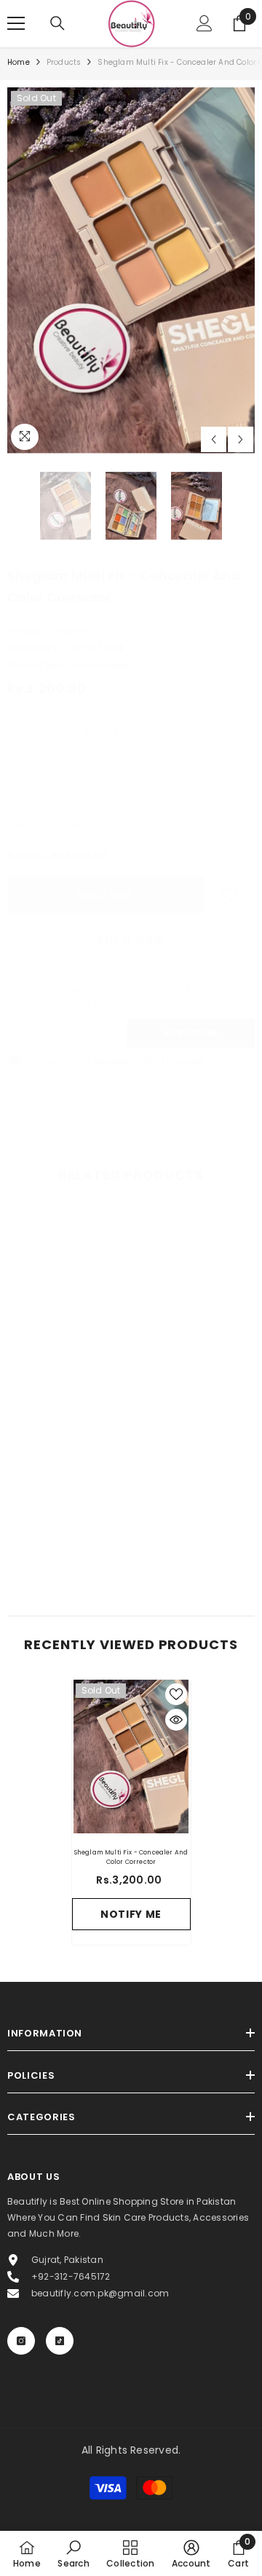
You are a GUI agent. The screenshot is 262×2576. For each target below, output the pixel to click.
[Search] (57, 23)
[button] (214, 439)
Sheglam (72, 630)
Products (64, 62)
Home (19, 62)
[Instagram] (21, 2341)
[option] (131, 270)
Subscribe (191, 1032)
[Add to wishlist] (176, 1694)
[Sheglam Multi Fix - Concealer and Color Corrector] (131, 1757)
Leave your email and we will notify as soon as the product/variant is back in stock (126, 996)
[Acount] (205, 23)
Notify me (131, 1914)
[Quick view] (176, 1720)
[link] (229, 895)
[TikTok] (60, 2341)
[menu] (16, 23)
